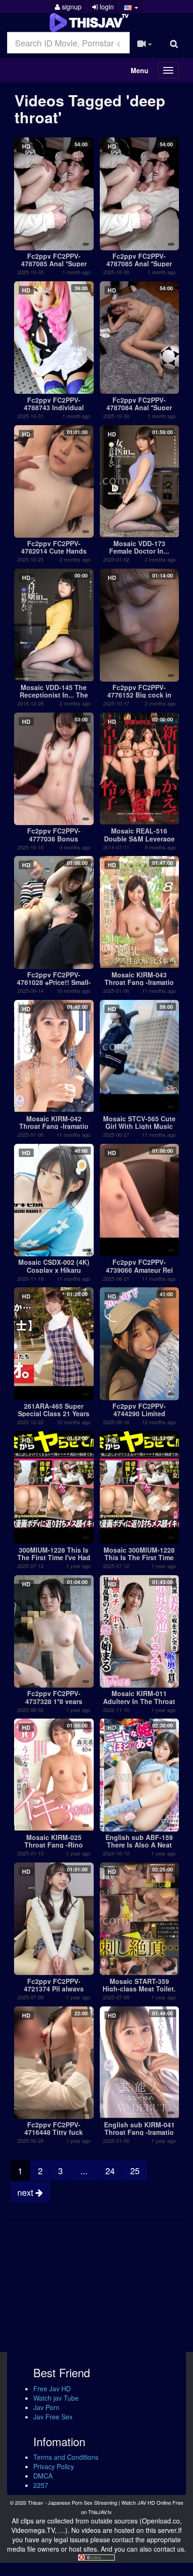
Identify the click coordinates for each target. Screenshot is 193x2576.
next (26, 2192)
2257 (41, 2485)
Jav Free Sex (53, 2417)
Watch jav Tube (56, 2398)
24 (110, 2170)
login (106, 7)
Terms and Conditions (66, 2457)
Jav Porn (46, 2407)
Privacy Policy (54, 2466)
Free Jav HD (52, 2388)
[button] (131, 7)
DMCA (43, 2476)
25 (135, 2170)
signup (71, 7)
